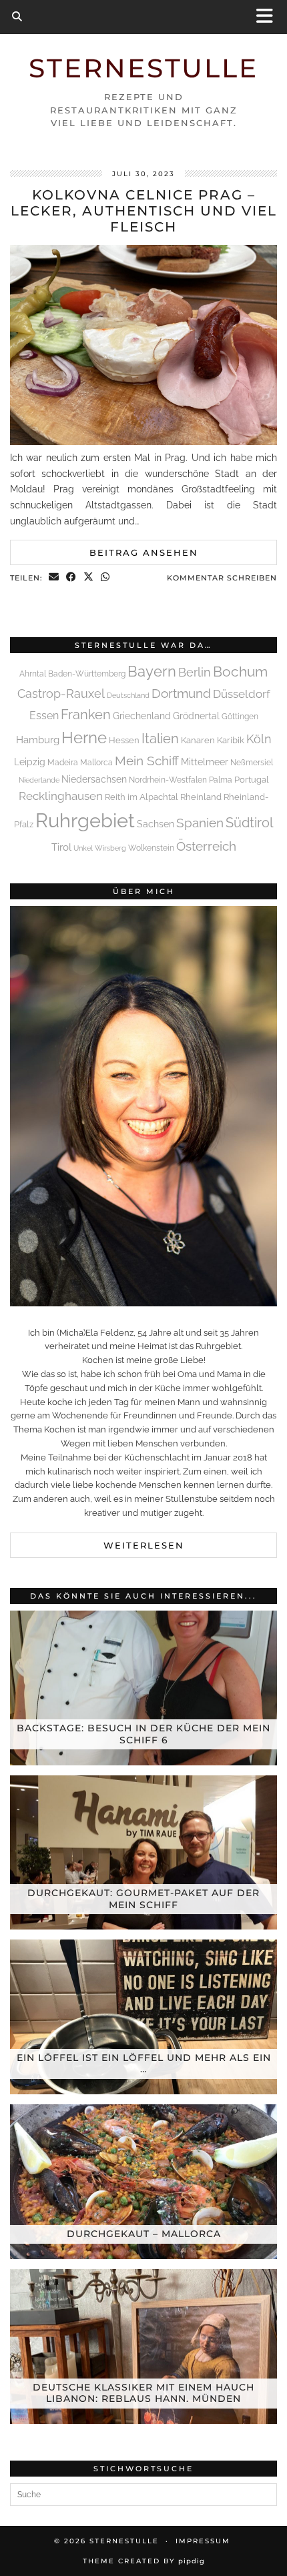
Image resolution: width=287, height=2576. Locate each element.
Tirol (61, 847)
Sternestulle (143, 68)
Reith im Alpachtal (141, 797)
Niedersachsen (94, 779)
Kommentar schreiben (222, 578)
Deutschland (128, 695)
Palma (221, 780)
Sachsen (156, 824)
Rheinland (201, 797)
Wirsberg (110, 848)
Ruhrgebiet (85, 820)
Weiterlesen (144, 1545)
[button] (269, 17)
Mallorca (96, 763)
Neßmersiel (252, 763)
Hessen (124, 740)
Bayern (152, 671)
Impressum (203, 2541)
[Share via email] (54, 578)
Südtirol (249, 823)
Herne (84, 738)
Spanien (200, 823)
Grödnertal (196, 716)
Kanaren (198, 740)
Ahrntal (33, 674)
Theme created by (144, 2561)
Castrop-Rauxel (61, 694)
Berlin (195, 672)
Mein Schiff (147, 761)
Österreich (206, 846)
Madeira (63, 763)
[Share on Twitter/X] (89, 578)
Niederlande (39, 780)
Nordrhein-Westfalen (168, 780)
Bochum (240, 672)
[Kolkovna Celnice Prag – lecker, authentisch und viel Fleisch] (143, 442)
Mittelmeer (205, 762)
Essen (44, 716)
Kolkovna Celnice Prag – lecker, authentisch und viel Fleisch (144, 211)
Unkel (83, 848)
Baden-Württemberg (87, 674)
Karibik (231, 740)
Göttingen (240, 717)
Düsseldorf (242, 694)
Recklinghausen (61, 796)
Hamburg (38, 740)
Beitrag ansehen (144, 552)
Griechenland (142, 716)
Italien (160, 739)
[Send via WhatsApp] (105, 578)
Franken (86, 715)
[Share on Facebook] (71, 578)
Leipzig (30, 762)
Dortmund (181, 693)
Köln (259, 739)
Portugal (252, 780)
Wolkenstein (151, 848)
